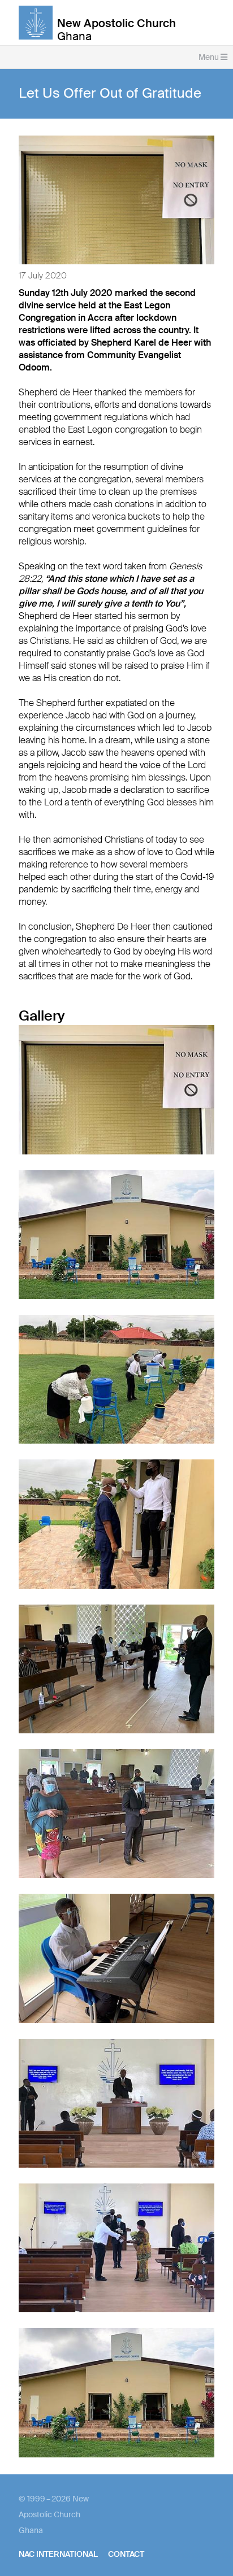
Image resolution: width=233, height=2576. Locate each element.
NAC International (58, 2554)
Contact (126, 2554)
